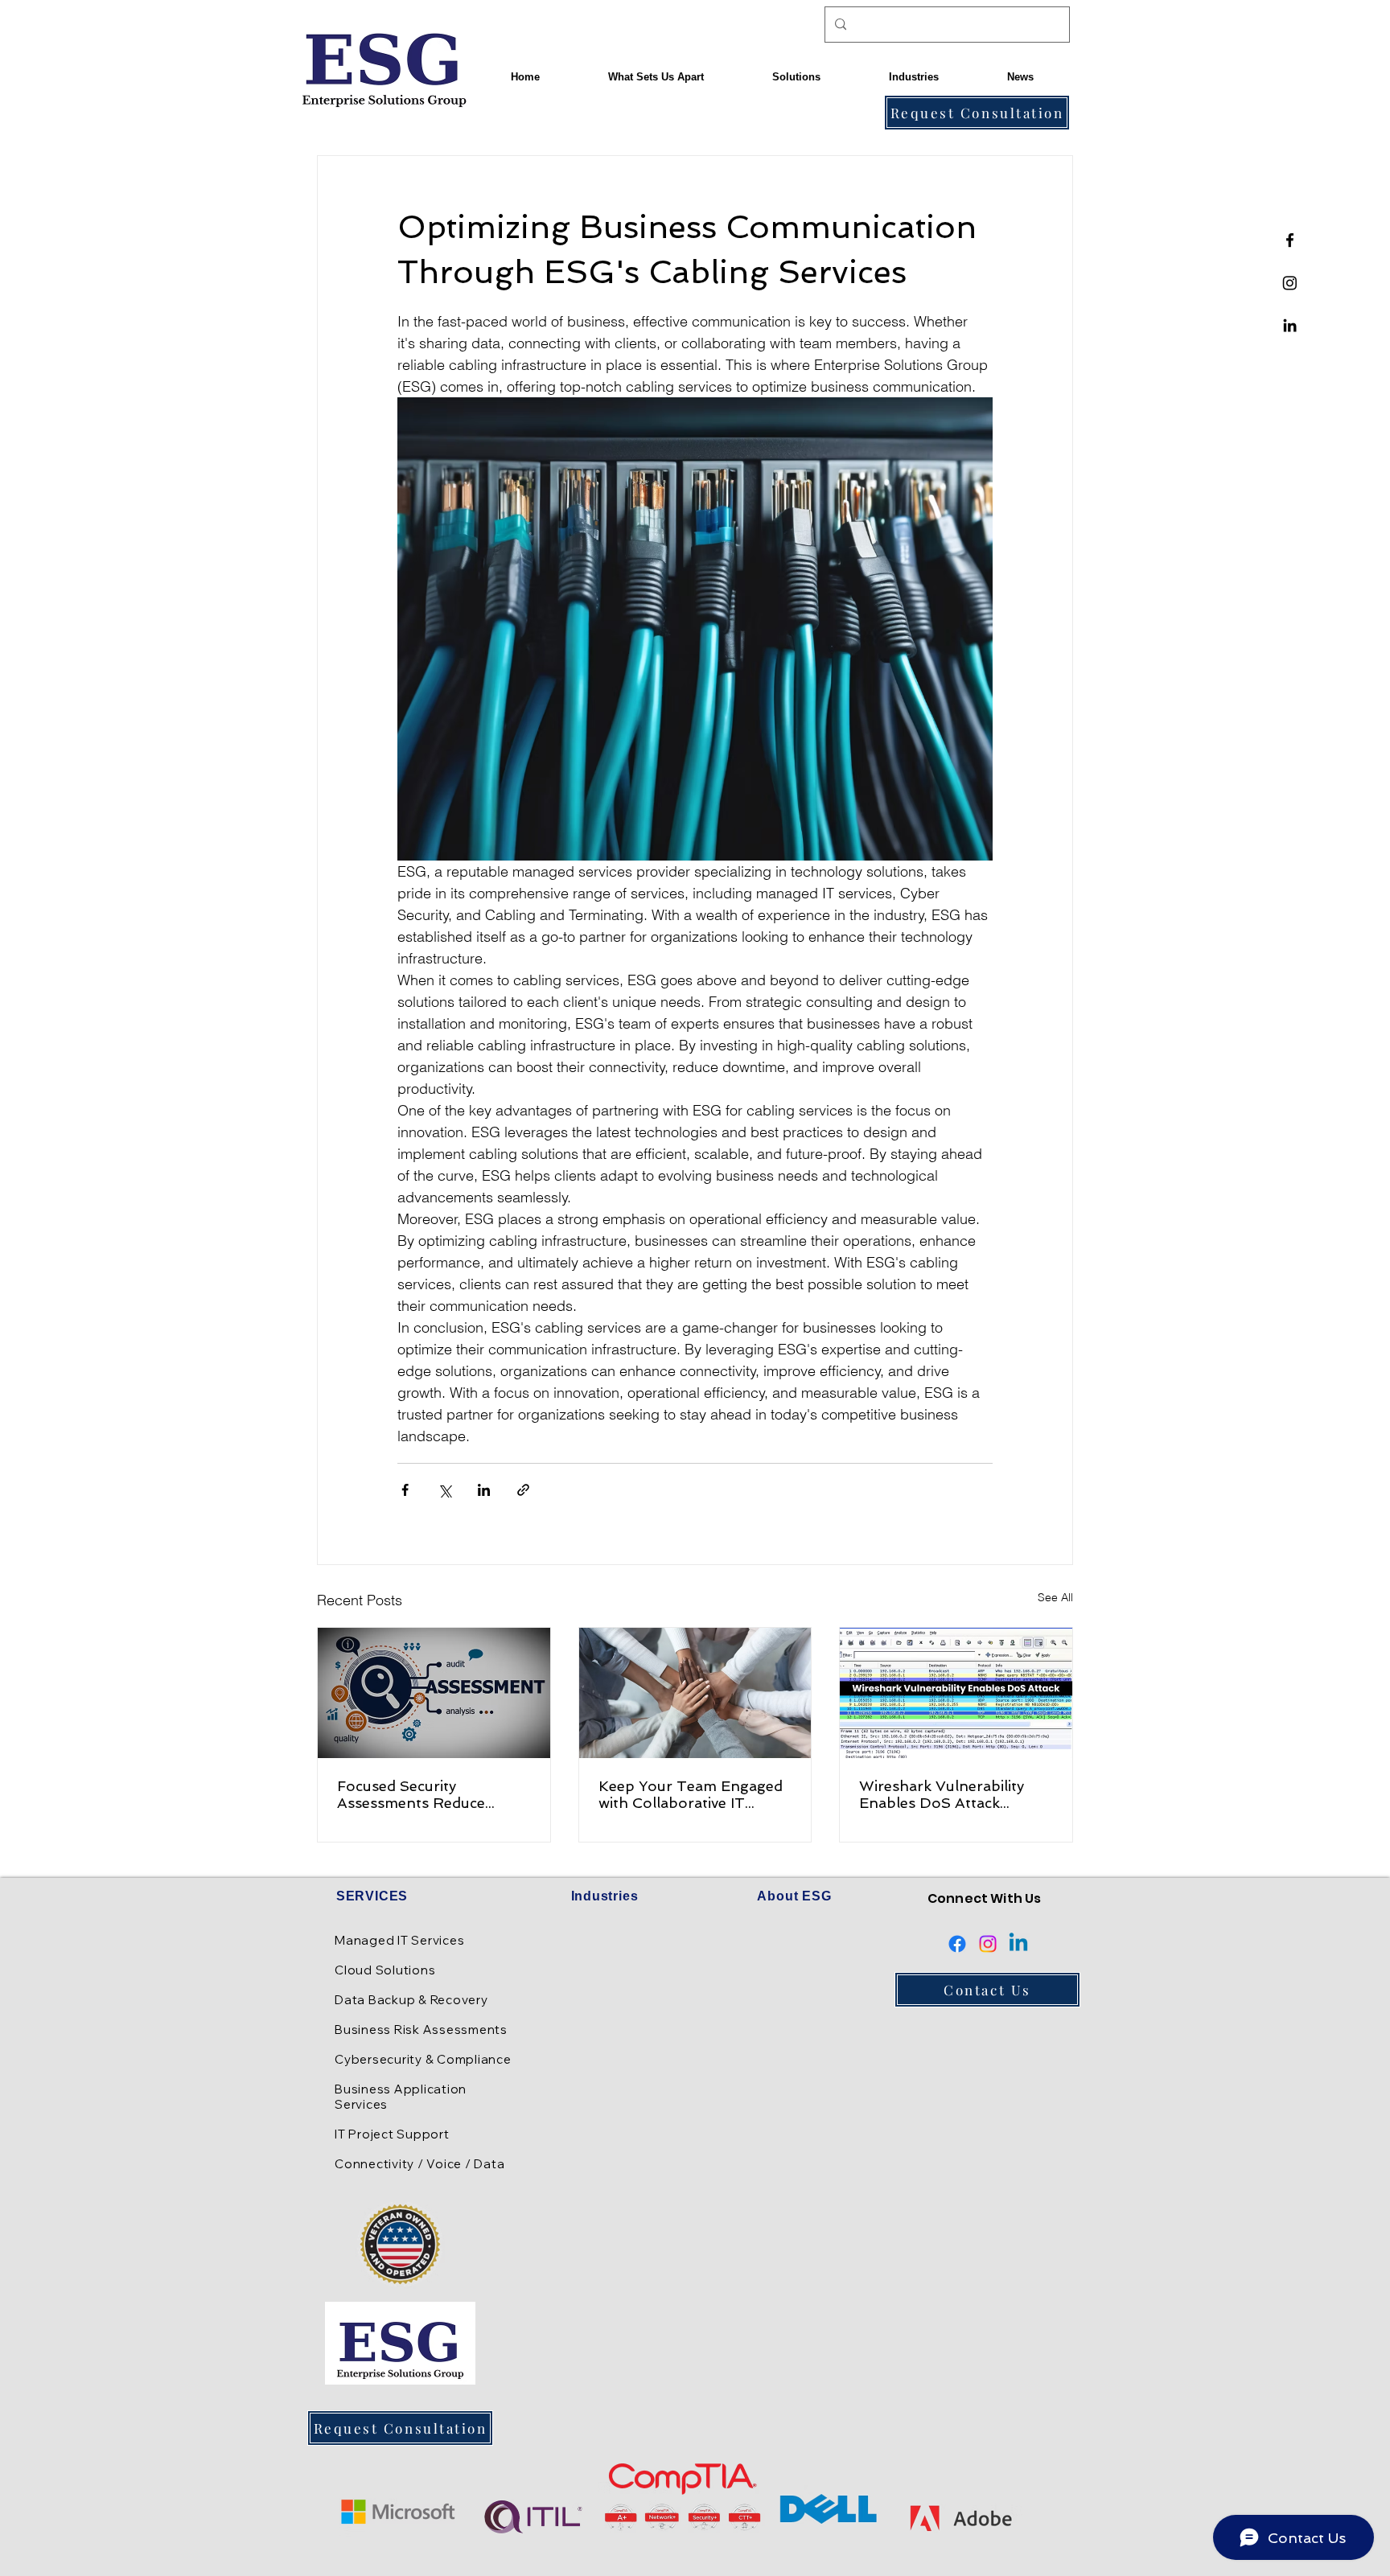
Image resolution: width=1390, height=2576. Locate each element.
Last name (521, 1472)
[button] (916, 1024)
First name (521, 1410)
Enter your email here (549, 1344)
